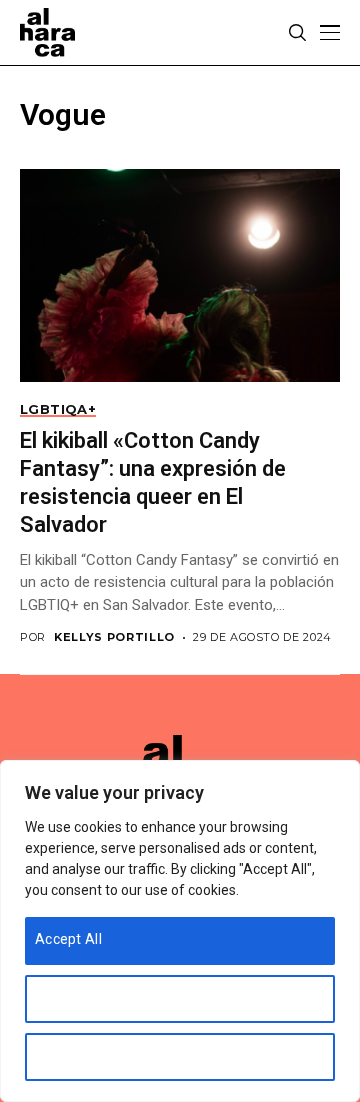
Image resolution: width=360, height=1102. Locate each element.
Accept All (68, 939)
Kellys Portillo (114, 637)
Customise (70, 997)
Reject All (66, 1055)
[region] (180, 931)
